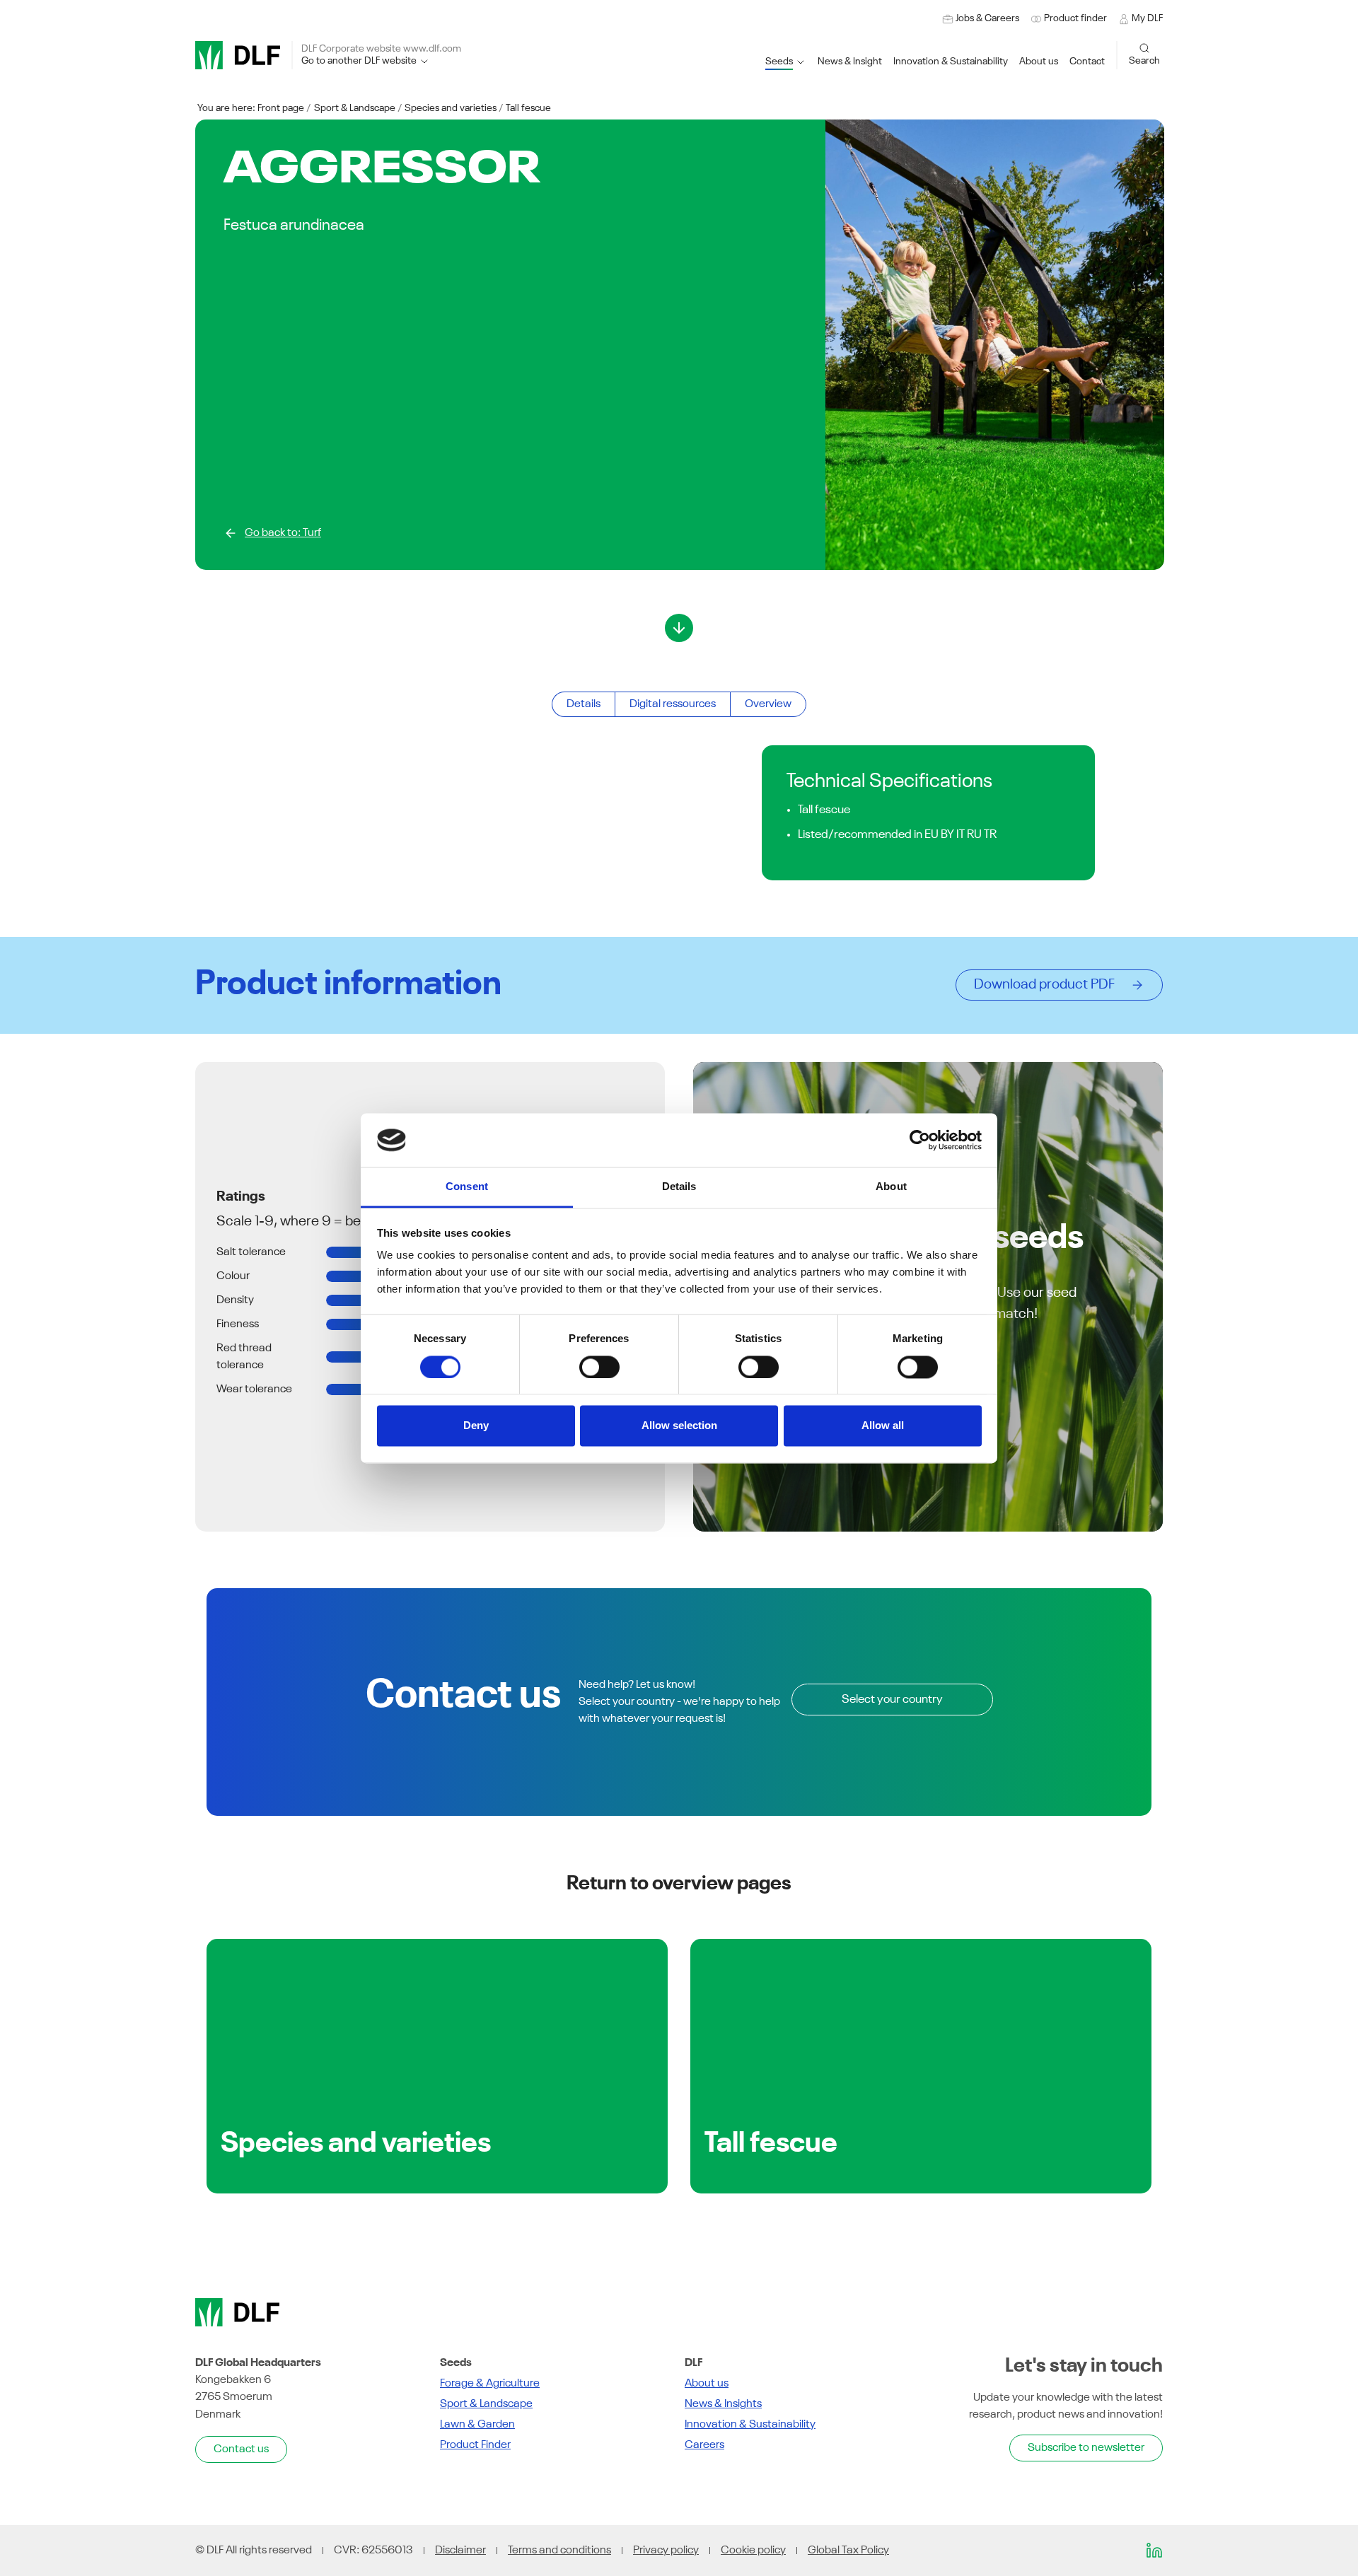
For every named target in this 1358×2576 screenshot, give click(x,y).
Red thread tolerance (244, 1357)
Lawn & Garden (477, 2425)
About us (707, 2384)
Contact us (241, 2449)
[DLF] (238, 55)
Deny (476, 1426)
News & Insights (723, 2404)
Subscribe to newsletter (1086, 2448)
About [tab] (891, 1187)
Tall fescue (528, 108)
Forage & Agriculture (490, 2384)
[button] (951, 62)
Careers (704, 2445)
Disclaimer (460, 2551)
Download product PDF (1049, 985)
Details (584, 704)
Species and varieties (451, 108)
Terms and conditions (559, 2551)
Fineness (238, 1324)
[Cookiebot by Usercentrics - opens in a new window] (920, 1140)
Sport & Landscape (355, 108)
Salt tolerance (251, 1252)
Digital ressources (673, 704)
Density (235, 1300)
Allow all (883, 1426)
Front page (281, 108)
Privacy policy (666, 2551)
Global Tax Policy (848, 2551)
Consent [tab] (467, 1187)
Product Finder (475, 2445)
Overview (768, 704)
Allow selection (679, 1426)
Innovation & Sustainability (750, 2425)
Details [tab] (679, 1187)
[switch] (599, 1367)
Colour (233, 1276)
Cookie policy (753, 2551)
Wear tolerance (254, 1389)
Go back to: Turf (283, 533)
